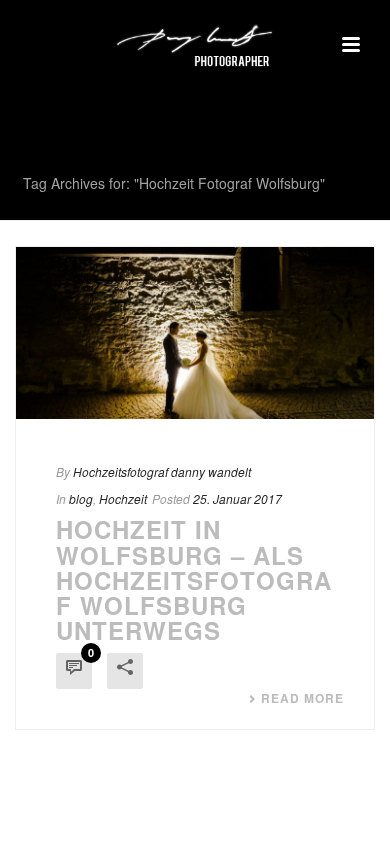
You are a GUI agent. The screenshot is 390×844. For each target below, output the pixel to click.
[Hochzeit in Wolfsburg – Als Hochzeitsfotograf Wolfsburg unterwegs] (195, 333)
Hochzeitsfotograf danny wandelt (162, 471)
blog (81, 498)
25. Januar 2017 (237, 498)
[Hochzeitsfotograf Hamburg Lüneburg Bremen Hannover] (195, 45)
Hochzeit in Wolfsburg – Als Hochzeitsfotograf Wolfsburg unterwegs (194, 579)
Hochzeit (123, 498)
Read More (302, 698)
